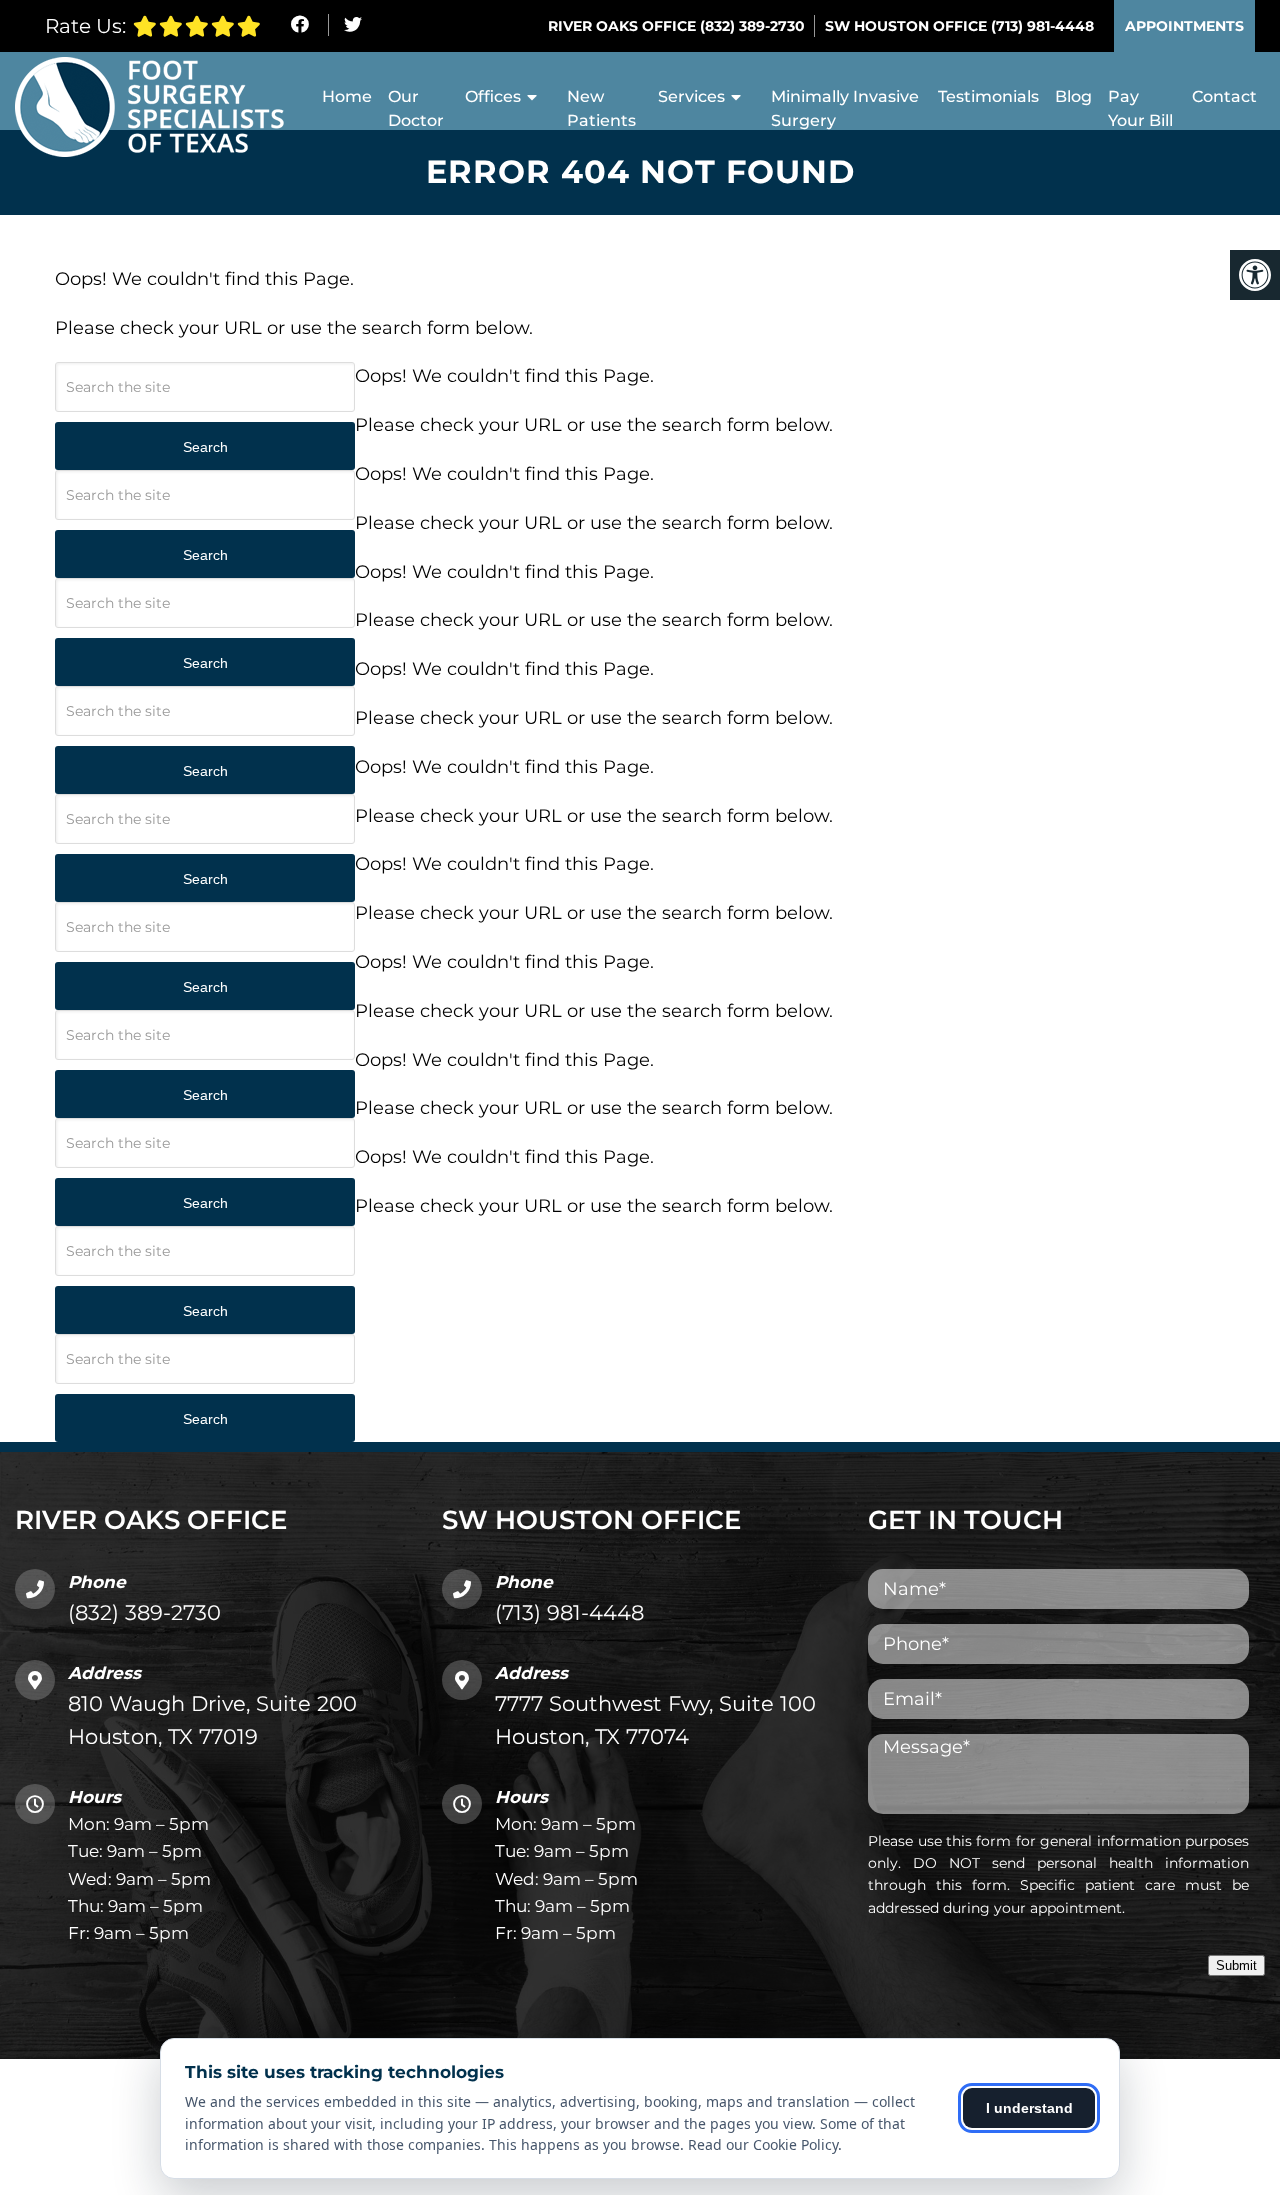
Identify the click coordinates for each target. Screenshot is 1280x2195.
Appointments (1184, 26)
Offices (493, 96)
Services (691, 96)
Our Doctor (416, 108)
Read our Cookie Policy (763, 2144)
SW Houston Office (908, 26)
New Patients (601, 108)
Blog (1073, 96)
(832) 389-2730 (752, 26)
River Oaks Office (624, 26)
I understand (1029, 2108)
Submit (1236, 1965)
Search (205, 447)
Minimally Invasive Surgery (845, 108)
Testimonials (988, 96)
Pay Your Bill (1140, 108)
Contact (1224, 96)
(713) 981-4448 (1042, 26)
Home (347, 96)
